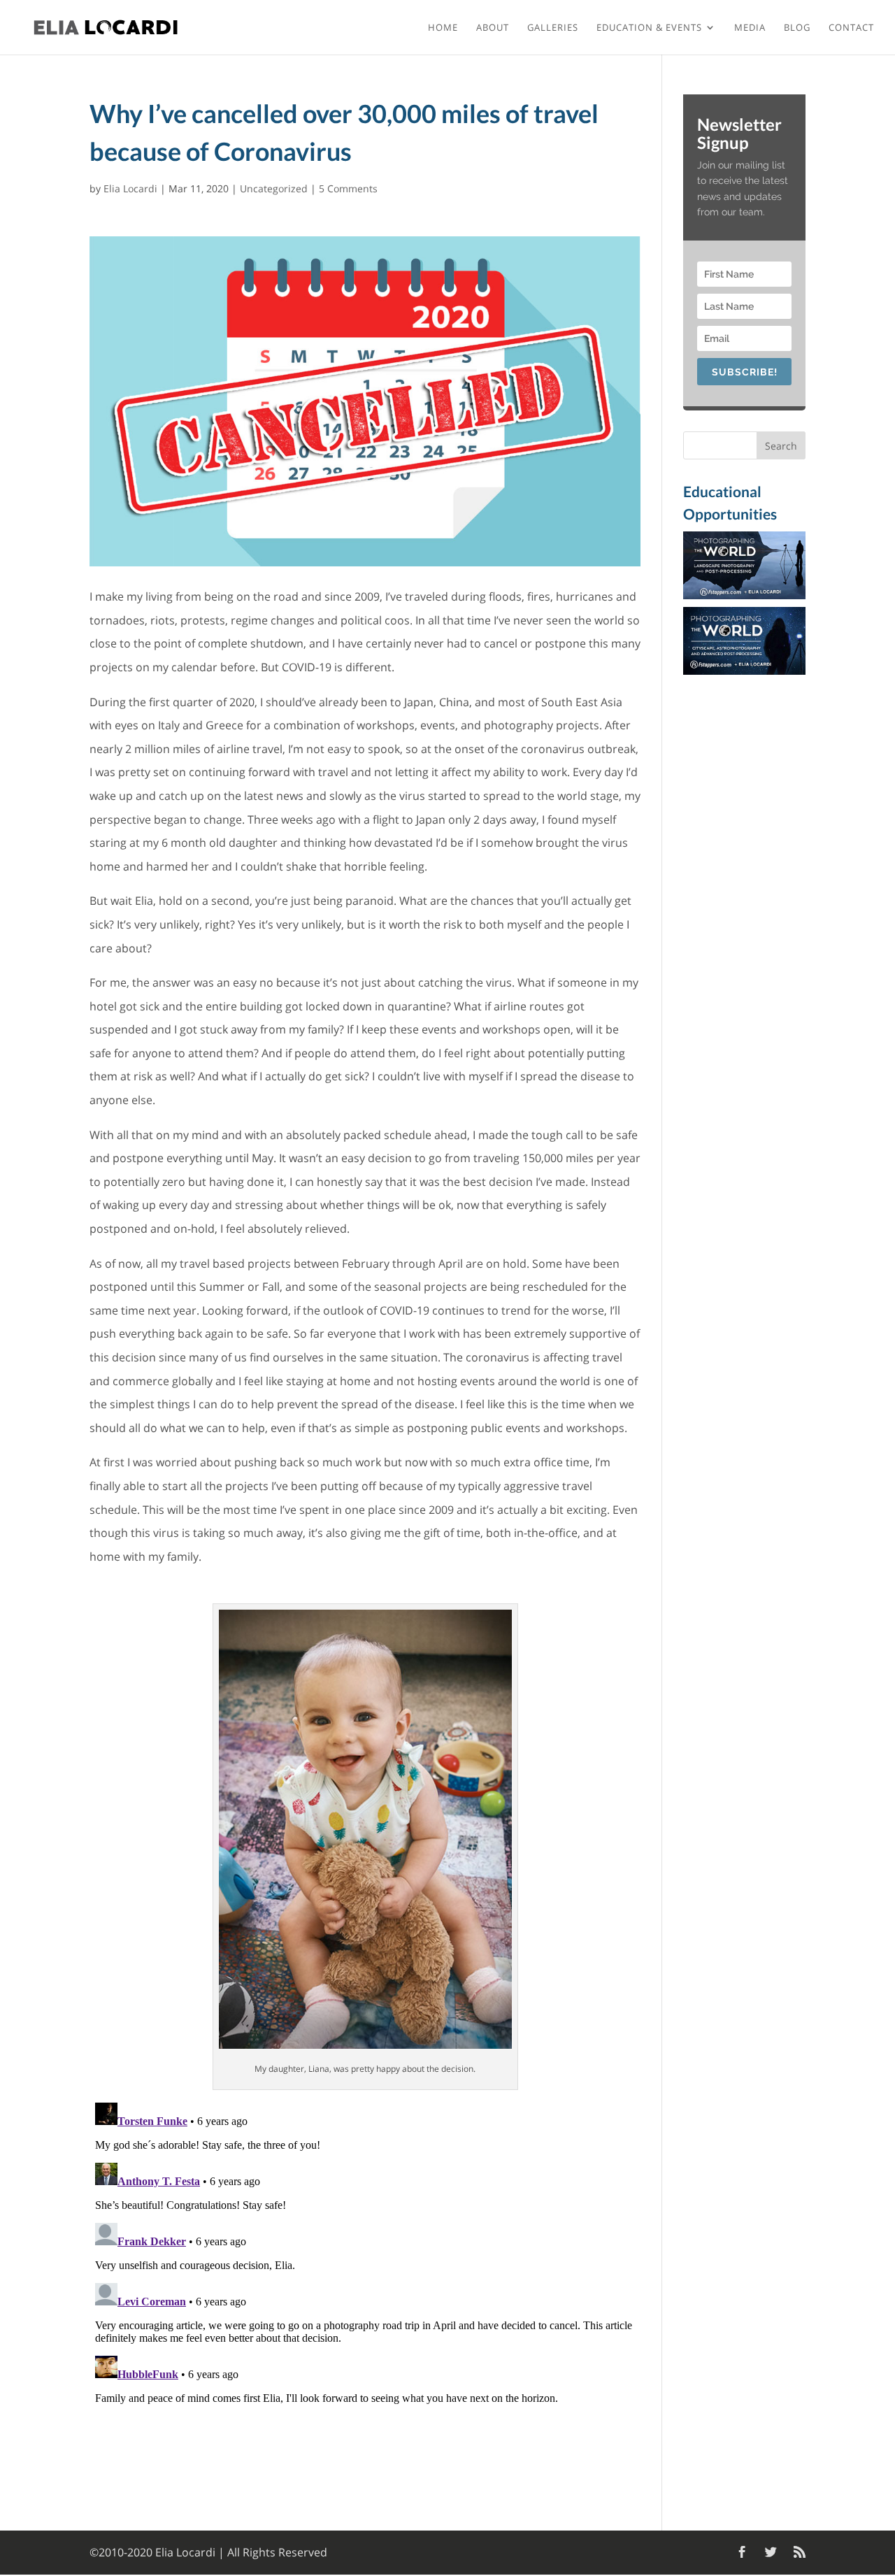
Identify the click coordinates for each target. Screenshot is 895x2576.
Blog (797, 28)
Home (443, 28)
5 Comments (348, 188)
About (493, 28)
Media (750, 28)
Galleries (553, 28)
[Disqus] (365, 2272)
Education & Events (649, 28)
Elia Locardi (130, 188)
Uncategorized (274, 188)
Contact (851, 28)
